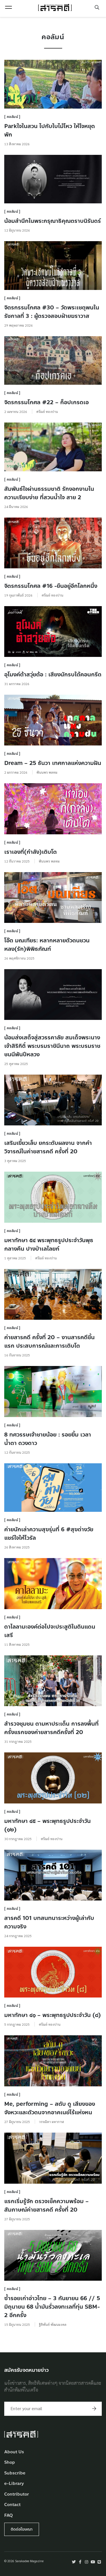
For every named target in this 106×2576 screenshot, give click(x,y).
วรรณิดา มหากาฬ (51, 2122)
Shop (10, 2462)
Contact (12, 2505)
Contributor (17, 2494)
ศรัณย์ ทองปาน (47, 412)
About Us (14, 2452)
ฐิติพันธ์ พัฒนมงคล (53, 2324)
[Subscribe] (94, 2409)
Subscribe (15, 2473)
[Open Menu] (8, 7)
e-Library (14, 2484)
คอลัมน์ (13, 117)
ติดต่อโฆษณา (22, 2529)
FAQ (8, 2515)
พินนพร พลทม (47, 772)
